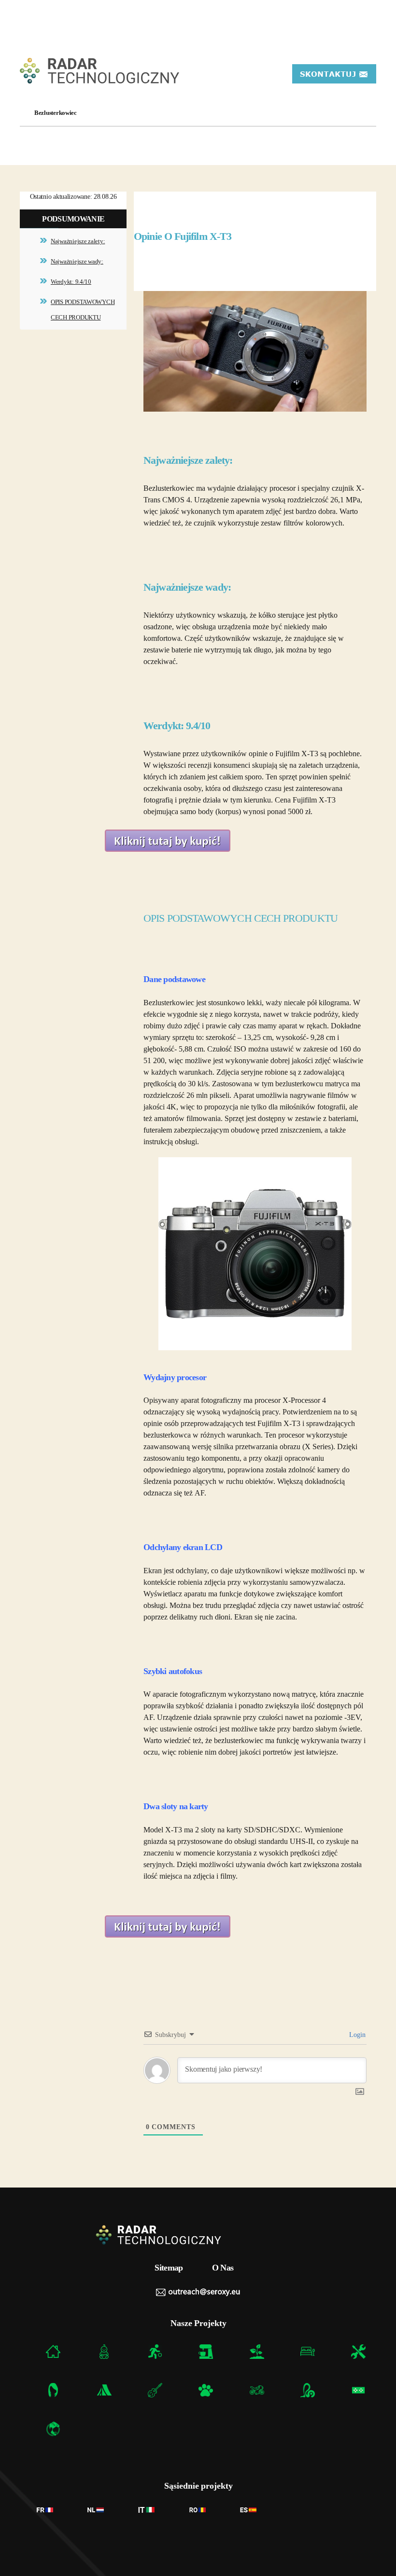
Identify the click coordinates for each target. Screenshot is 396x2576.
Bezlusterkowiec (56, 113)
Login (357, 2035)
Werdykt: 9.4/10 (71, 282)
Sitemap (169, 2268)
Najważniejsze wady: (77, 261)
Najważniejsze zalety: (78, 241)
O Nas (223, 2268)
